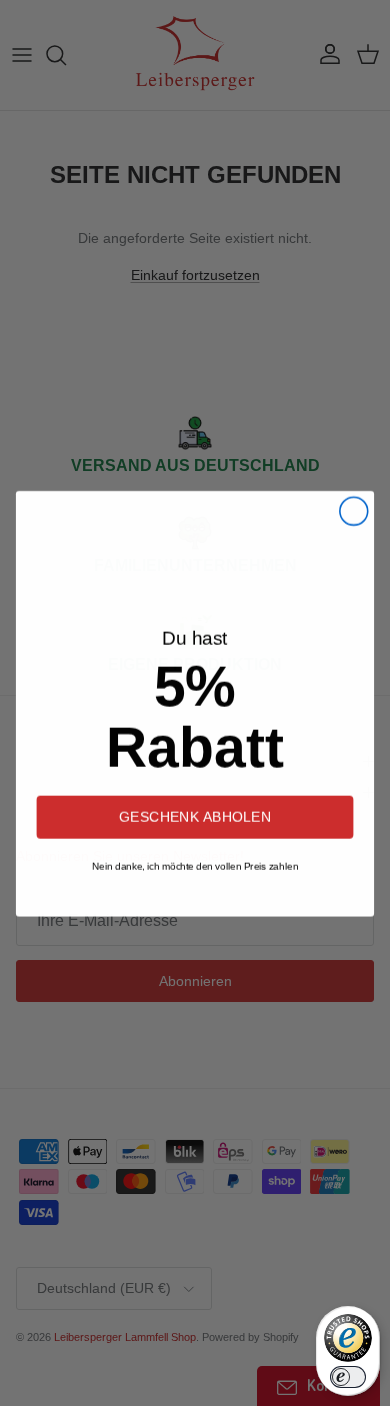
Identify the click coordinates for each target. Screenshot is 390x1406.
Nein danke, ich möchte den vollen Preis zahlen (195, 865)
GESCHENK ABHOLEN (195, 816)
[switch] (348, 1377)
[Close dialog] (354, 510)
